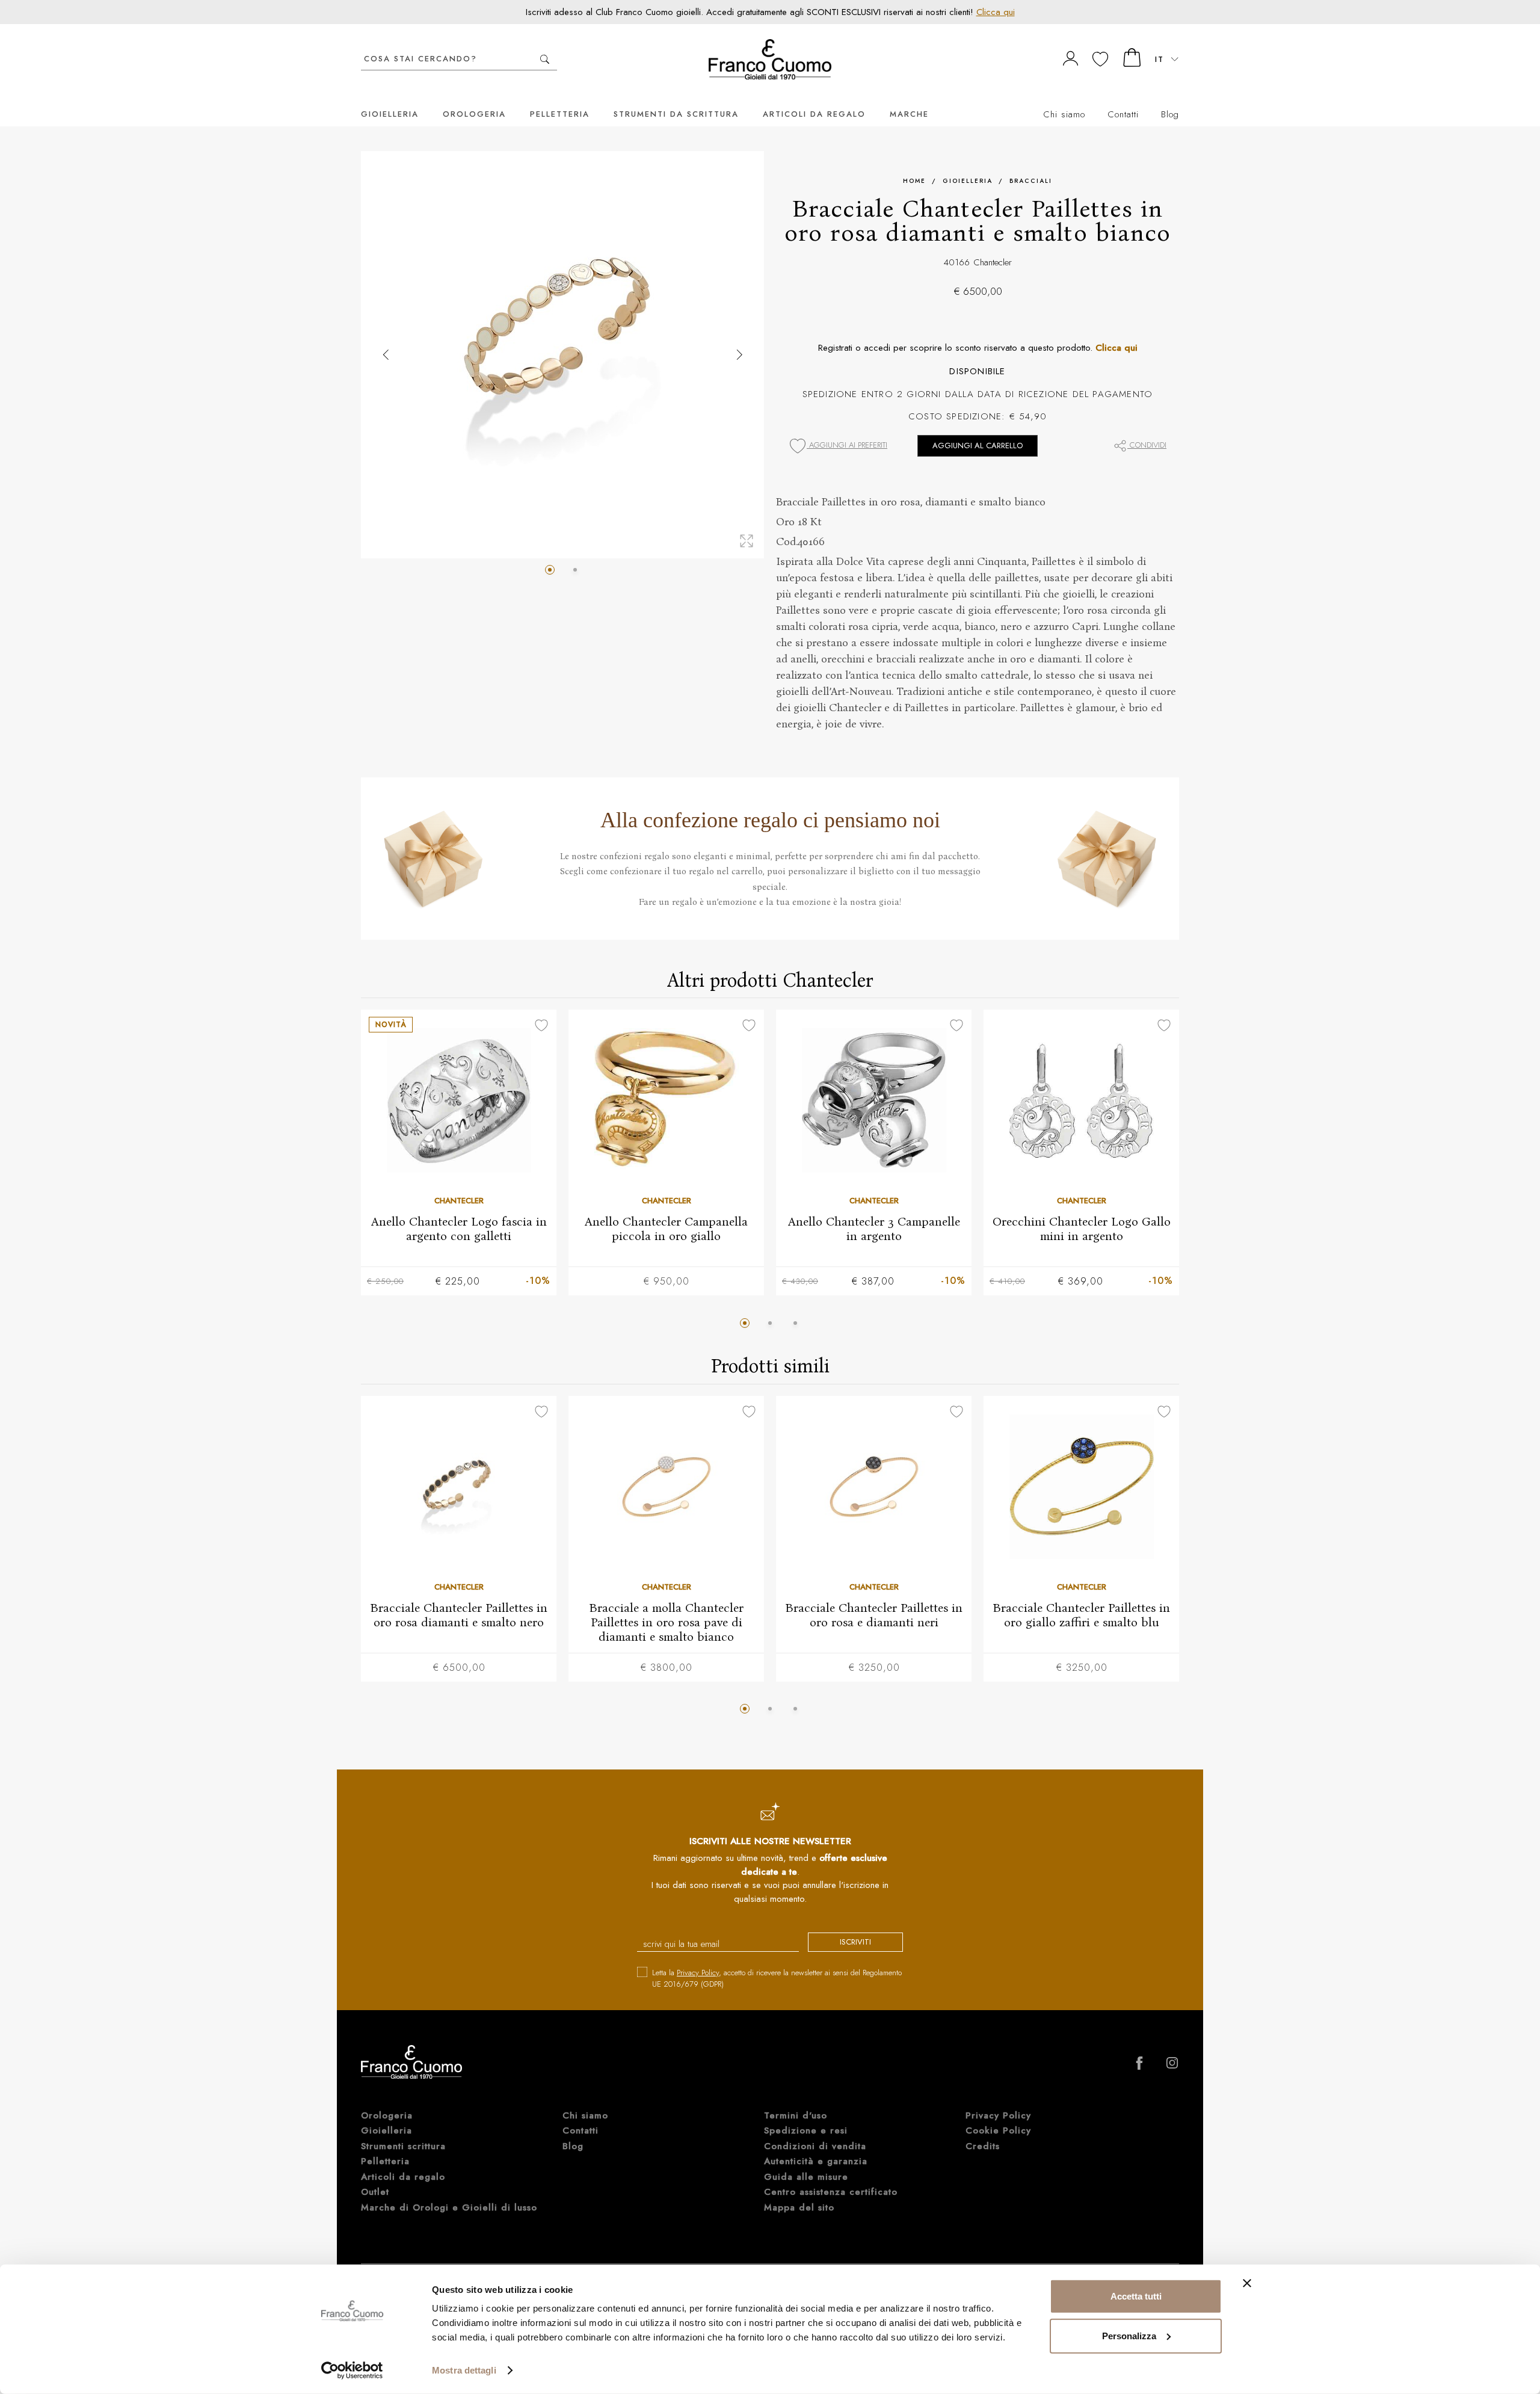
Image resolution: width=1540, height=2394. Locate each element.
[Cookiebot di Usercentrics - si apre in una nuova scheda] (352, 2371)
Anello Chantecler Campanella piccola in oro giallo (666, 1229)
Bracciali (1031, 181)
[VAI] (545, 59)
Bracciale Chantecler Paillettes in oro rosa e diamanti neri (874, 1614)
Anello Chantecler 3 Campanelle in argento (874, 1229)
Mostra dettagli (464, 2370)
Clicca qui (996, 12)
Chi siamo (1064, 114)
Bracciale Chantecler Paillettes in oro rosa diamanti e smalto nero (459, 1614)
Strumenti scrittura (403, 2146)
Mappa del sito (799, 2207)
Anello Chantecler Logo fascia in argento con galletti (459, 1229)
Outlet (375, 2192)
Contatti (1123, 114)
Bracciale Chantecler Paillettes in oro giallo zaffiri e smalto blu (1081, 1614)
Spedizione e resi (806, 2130)
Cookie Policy (998, 2130)
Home (914, 181)
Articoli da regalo (814, 114)
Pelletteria (560, 114)
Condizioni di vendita (815, 2146)
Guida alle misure (806, 2177)
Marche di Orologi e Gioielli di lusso (449, 2207)
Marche (909, 114)
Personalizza (1129, 2335)
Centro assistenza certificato (831, 2192)
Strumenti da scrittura (676, 114)
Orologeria (474, 114)
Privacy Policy (698, 1973)
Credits (983, 2146)
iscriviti (855, 1942)
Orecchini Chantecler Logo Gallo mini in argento (1082, 1229)
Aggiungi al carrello (978, 446)
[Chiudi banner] (1247, 2283)
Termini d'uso (796, 2115)
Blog (1170, 114)
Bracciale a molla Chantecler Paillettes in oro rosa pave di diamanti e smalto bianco (666, 1621)
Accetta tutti (1136, 2296)
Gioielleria (390, 114)
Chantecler (993, 262)
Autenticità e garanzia (816, 2161)
